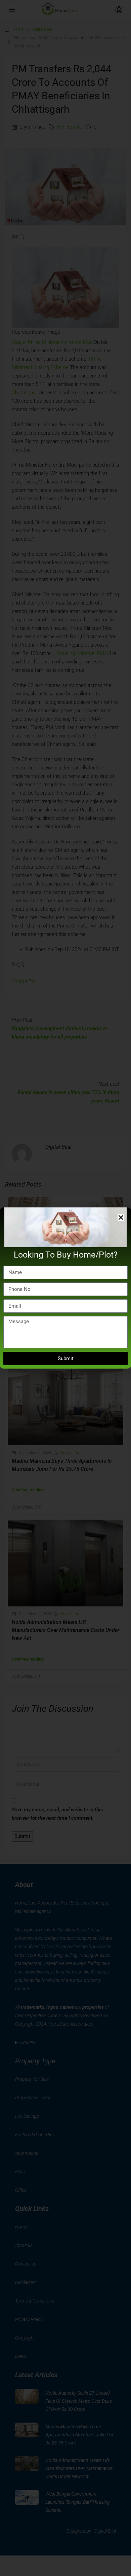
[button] (121, 1218)
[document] (65, 1288)
